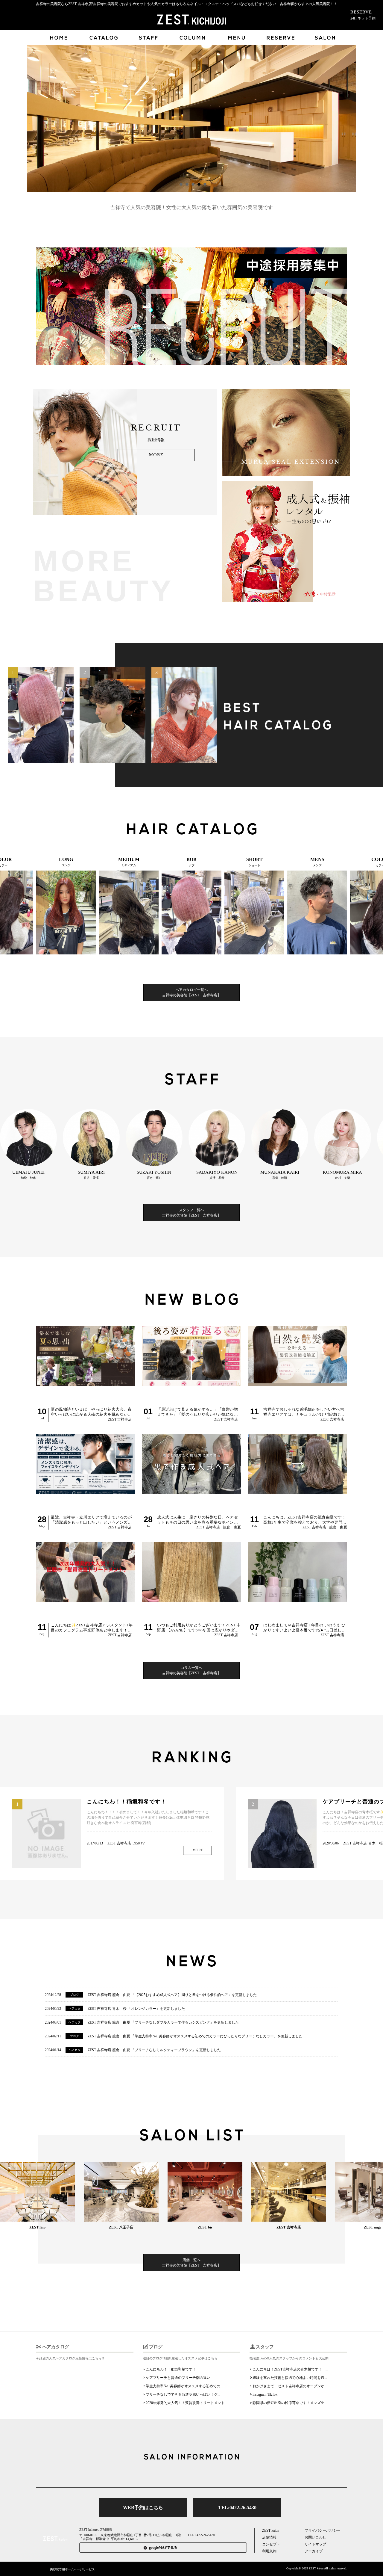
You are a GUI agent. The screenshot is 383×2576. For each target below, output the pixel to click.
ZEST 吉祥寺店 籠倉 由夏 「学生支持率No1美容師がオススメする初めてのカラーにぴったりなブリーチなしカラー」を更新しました (195, 2036)
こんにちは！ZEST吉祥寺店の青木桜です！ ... (290, 2369)
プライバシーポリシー (323, 2530)
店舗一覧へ (191, 2263)
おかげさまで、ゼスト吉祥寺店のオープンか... (290, 2386)
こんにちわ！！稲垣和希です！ (171, 2369)
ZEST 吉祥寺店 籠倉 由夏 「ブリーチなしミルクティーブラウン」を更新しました (154, 2050)
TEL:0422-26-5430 (237, 2508)
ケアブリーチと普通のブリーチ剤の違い (178, 2378)
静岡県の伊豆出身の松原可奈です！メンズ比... (290, 2403)
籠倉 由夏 (232, 1527)
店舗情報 (269, 2537)
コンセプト (271, 2544)
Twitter (173, 2474)
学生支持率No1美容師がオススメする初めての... (184, 2386)
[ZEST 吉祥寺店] (113, 715)
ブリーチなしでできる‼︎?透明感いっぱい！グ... (183, 2394)
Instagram (210, 2474)
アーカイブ (314, 2551)
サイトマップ (315, 2544)
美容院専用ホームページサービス (72, 2569)
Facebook (191, 2474)
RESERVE (363, 15)
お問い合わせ (315, 2537)
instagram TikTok (265, 2394)
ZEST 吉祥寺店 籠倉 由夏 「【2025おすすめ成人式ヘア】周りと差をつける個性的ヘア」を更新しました (172, 1995)
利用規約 (269, 2551)
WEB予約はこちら (143, 2508)
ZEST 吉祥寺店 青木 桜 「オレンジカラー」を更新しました (136, 2009)
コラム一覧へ (191, 1670)
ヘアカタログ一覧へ (191, 992)
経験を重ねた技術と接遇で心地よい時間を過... (290, 2378)
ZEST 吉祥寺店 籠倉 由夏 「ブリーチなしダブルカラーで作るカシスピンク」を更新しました (163, 2022)
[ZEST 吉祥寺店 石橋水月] (41, 715)
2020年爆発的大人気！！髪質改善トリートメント (185, 2403)
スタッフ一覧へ (191, 1213)
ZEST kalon (271, 2530)
